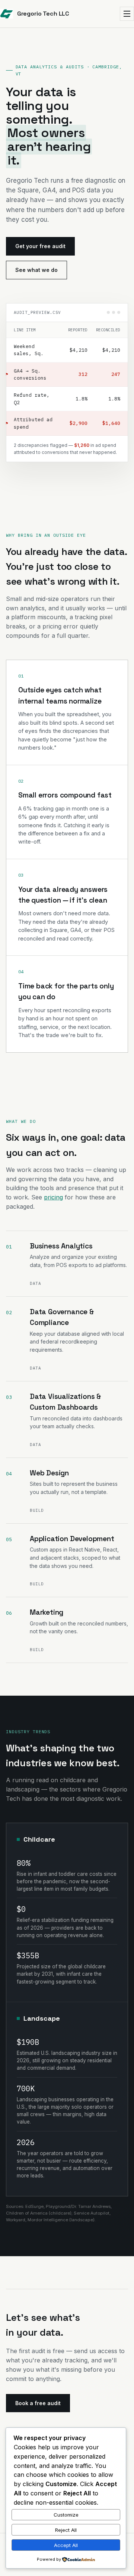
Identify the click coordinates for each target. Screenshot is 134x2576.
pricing (53, 1197)
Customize (66, 2515)
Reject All (66, 2530)
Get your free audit (40, 246)
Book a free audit (38, 2403)
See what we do (36, 270)
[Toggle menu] (127, 14)
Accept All (66, 2545)
